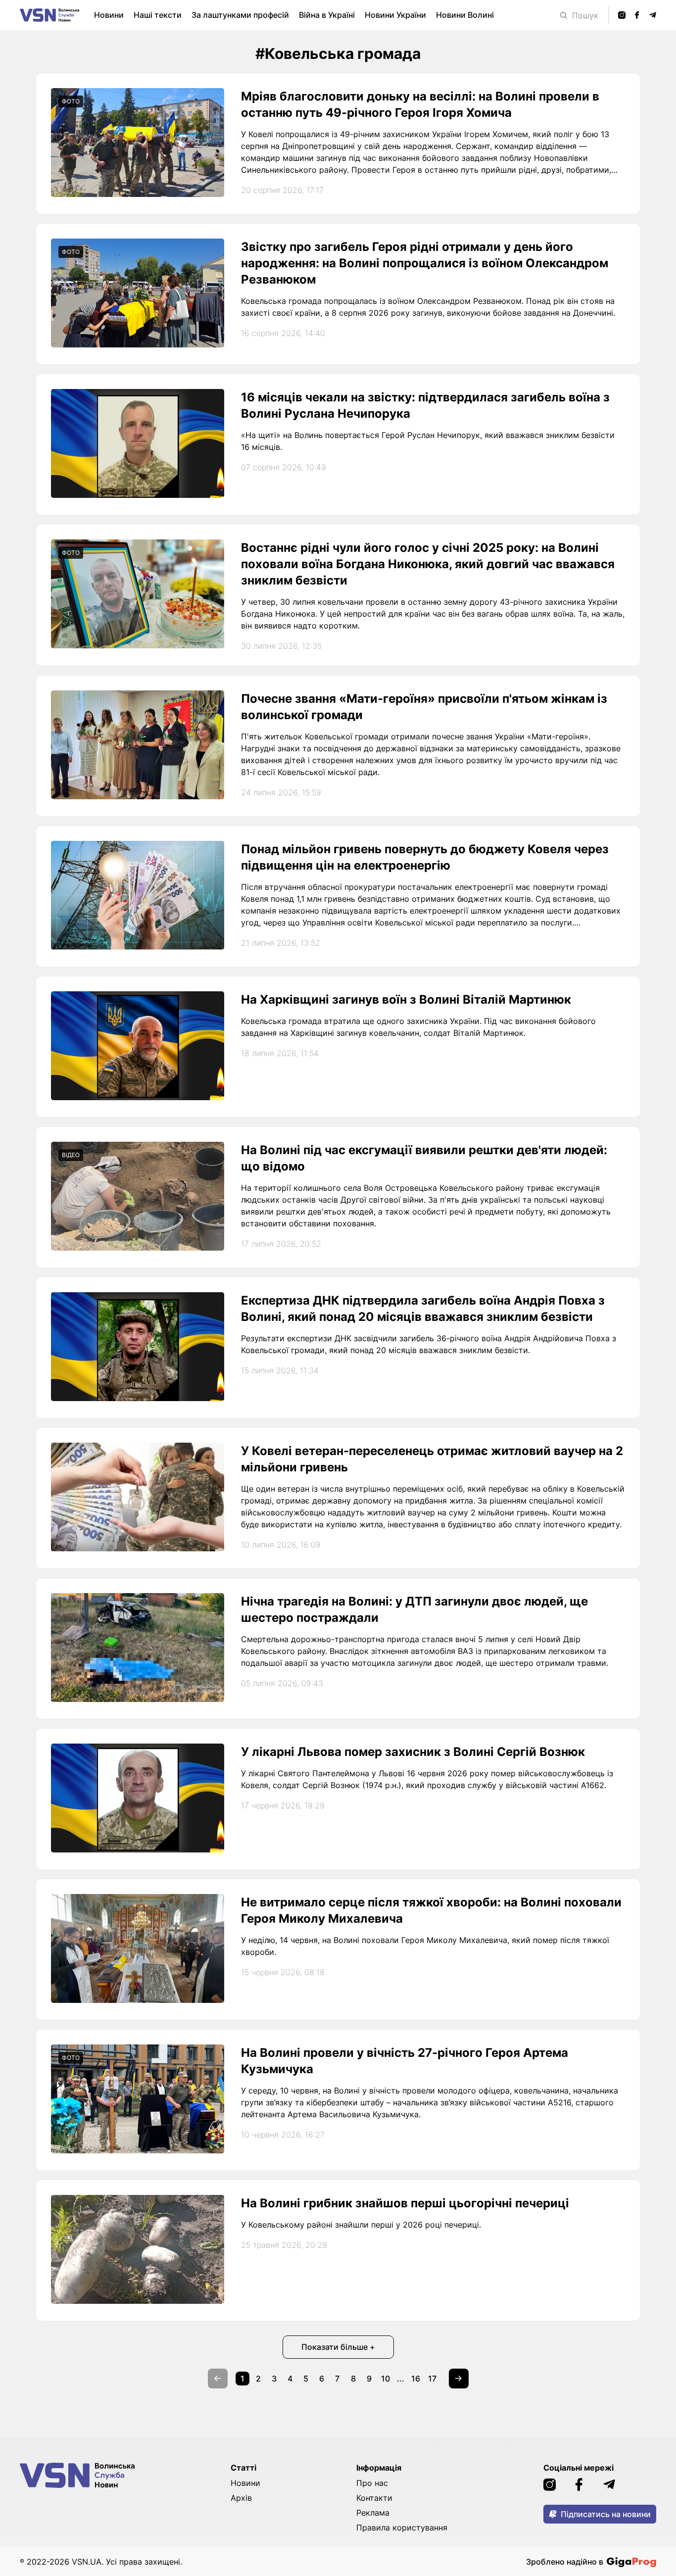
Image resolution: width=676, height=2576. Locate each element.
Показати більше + (338, 2347)
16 (416, 2379)
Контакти (374, 2498)
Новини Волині (465, 15)
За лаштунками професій (240, 15)
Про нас (372, 2483)
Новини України (395, 15)
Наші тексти (158, 15)
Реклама (373, 2513)
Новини (109, 15)
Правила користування (402, 2527)
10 (386, 2379)
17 (432, 2379)
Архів (241, 2498)
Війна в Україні (327, 15)
